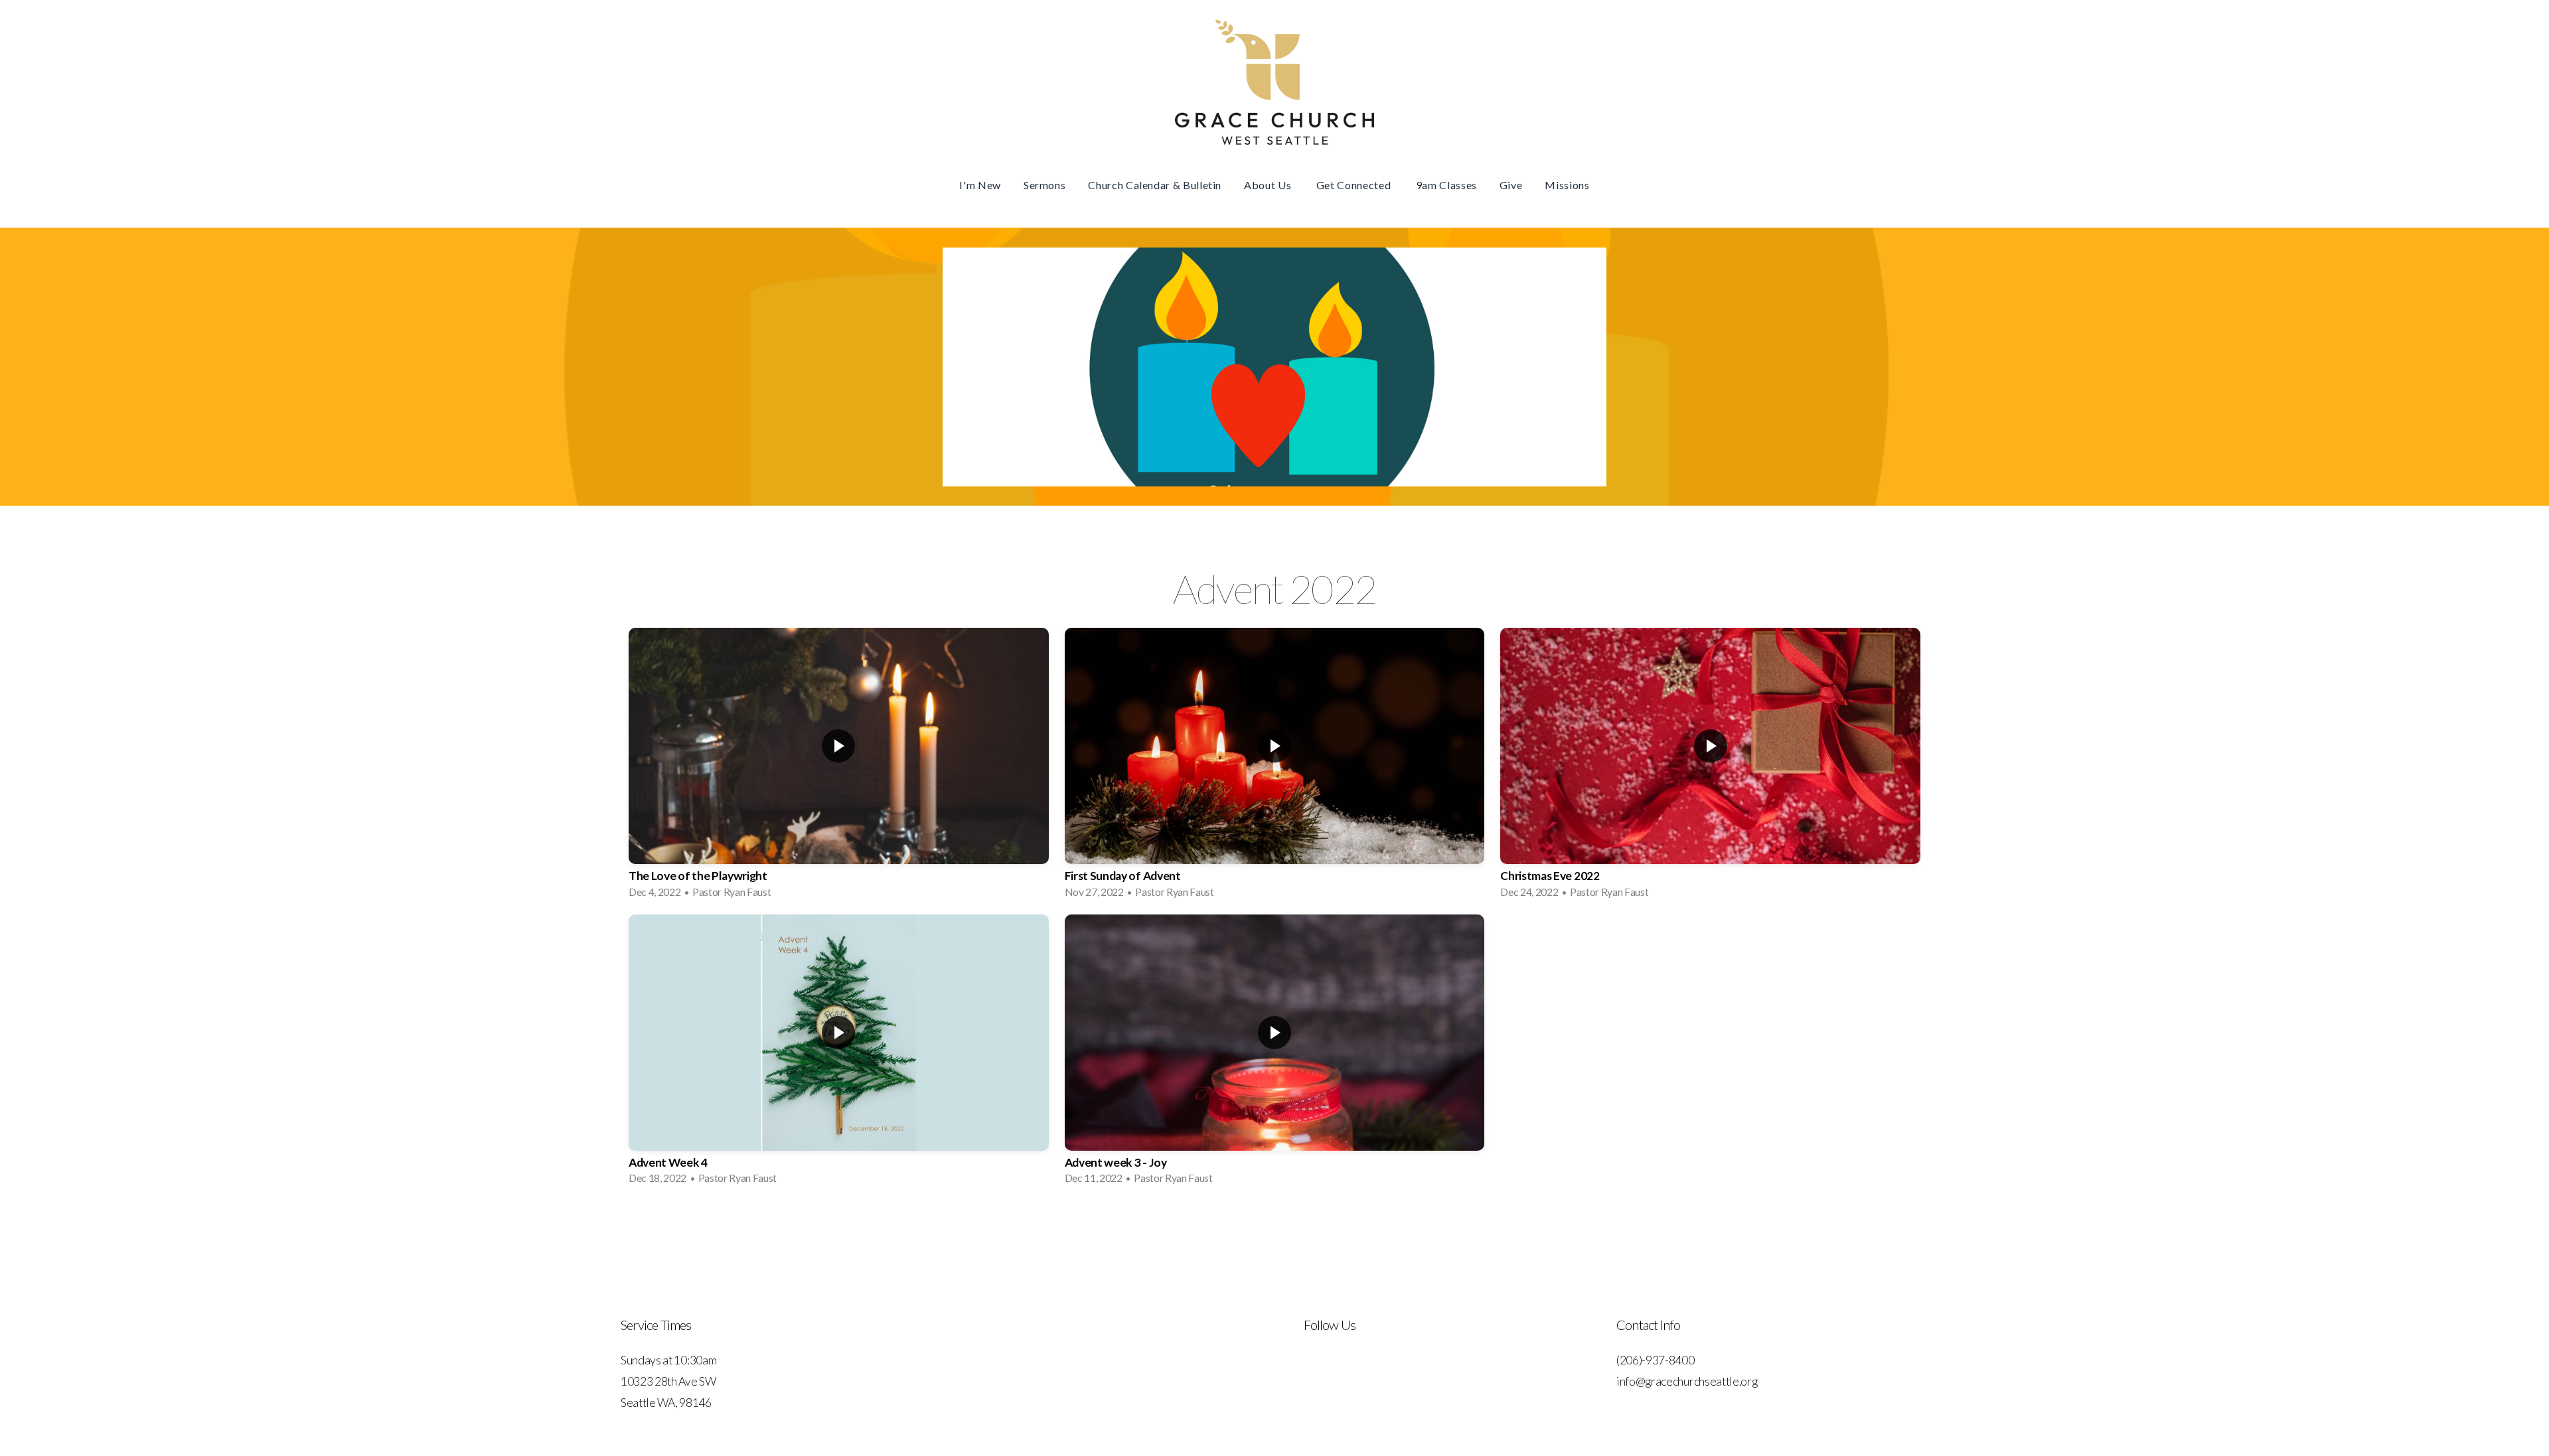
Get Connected (1355, 185)
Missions (1567, 185)
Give (1511, 185)
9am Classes (1446, 185)
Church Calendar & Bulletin (1155, 185)
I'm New (980, 185)
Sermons (1044, 185)
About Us (1269, 185)
